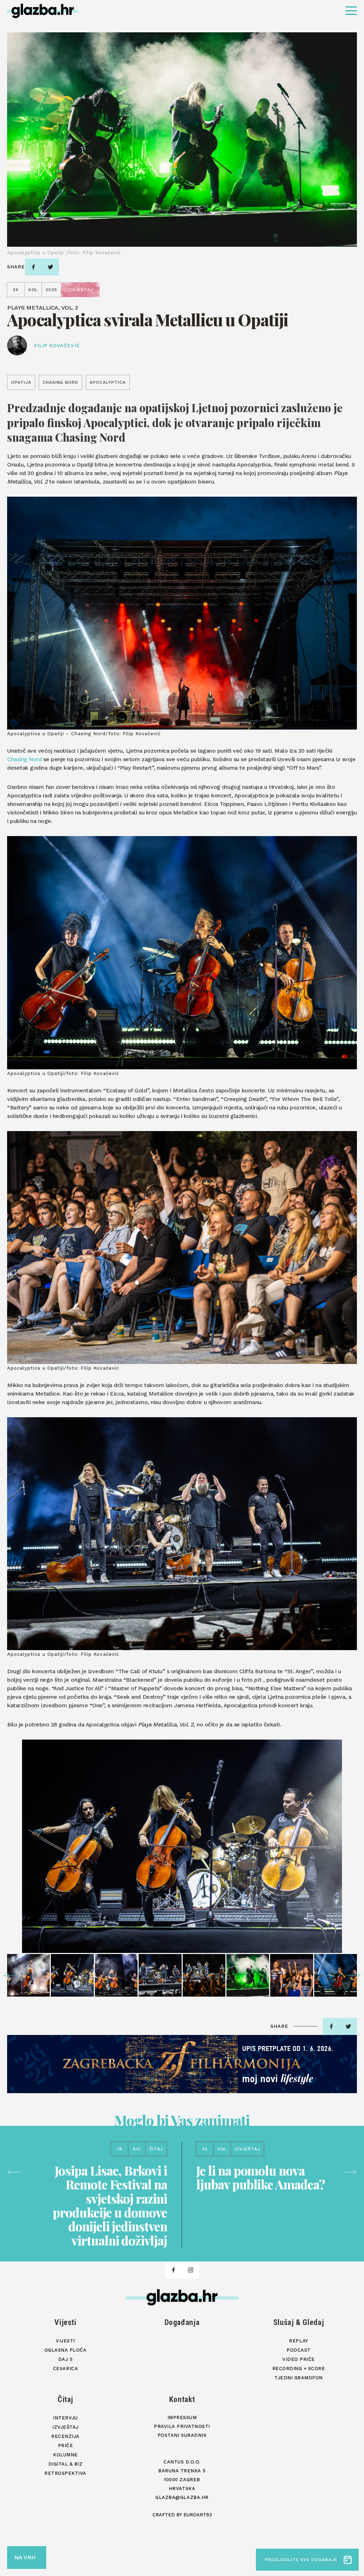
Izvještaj (65, 2427)
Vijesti (65, 2322)
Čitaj (65, 2399)
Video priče (299, 2359)
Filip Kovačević (57, 346)
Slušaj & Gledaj (299, 2322)
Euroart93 (198, 2515)
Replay (298, 2341)
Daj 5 (66, 2359)
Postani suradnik (182, 2435)
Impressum (182, 2417)
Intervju (65, 2418)
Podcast (299, 2350)
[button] (10, 1975)
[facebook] (33, 267)
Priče (66, 2446)
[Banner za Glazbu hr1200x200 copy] (182, 2064)
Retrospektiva (65, 2473)
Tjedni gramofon (299, 2378)
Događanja (182, 2322)
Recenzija (65, 2436)
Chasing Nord (24, 759)
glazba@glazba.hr (182, 2497)
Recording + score (299, 2368)
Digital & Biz (66, 2464)
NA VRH (25, 2557)
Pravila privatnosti (182, 2426)
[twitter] (50, 267)
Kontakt (182, 2399)
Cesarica (65, 2368)
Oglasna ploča (66, 2350)
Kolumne (65, 2455)
